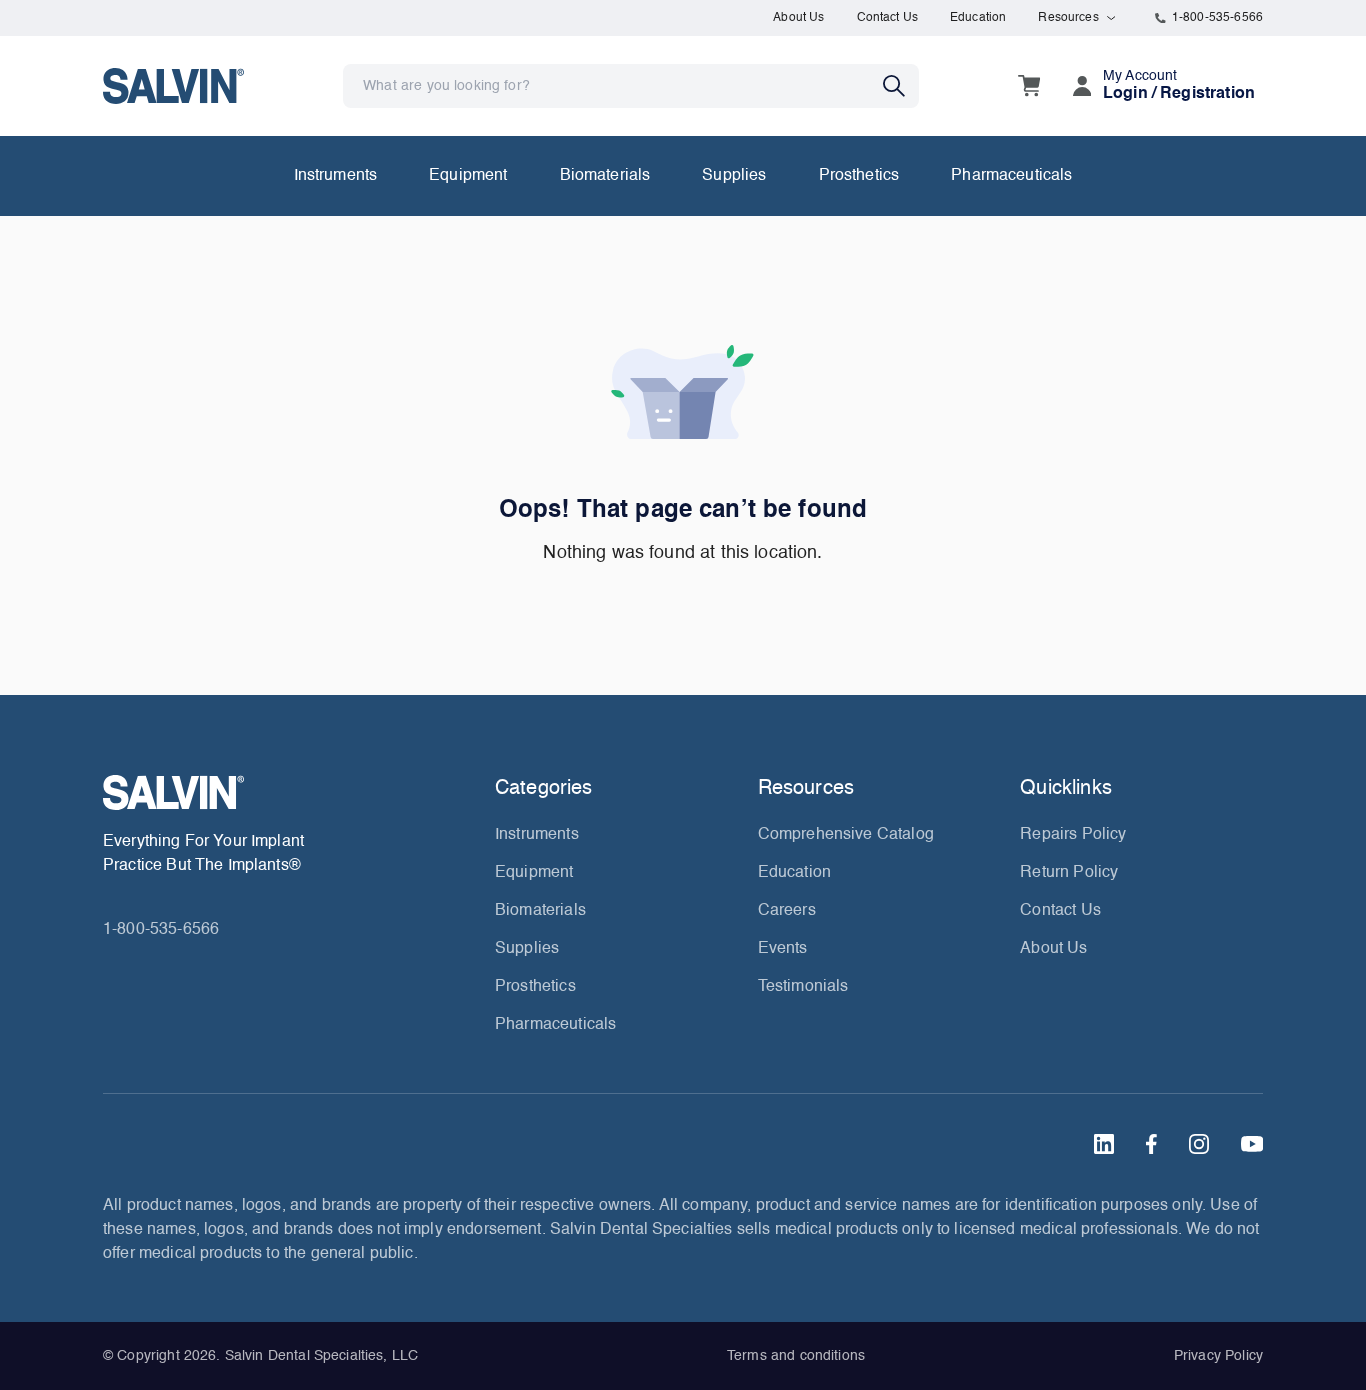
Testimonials (803, 987)
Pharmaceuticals (1011, 176)
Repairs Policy (1073, 835)
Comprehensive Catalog (846, 835)
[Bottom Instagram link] (1199, 1144)
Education (978, 18)
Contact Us (888, 18)
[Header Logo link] (173, 85)
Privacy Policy (1218, 1356)
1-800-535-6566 (1217, 18)
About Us (798, 18)
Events (783, 949)
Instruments (336, 176)
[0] (1029, 86)
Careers (787, 911)
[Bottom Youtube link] (1252, 1144)
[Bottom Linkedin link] (1104, 1144)
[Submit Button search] (901, 86)
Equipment (468, 176)
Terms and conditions (796, 1356)
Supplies (734, 176)
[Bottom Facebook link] (1151, 1144)
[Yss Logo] (291, 792)
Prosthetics (859, 176)
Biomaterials (605, 176)
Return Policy (1069, 873)
